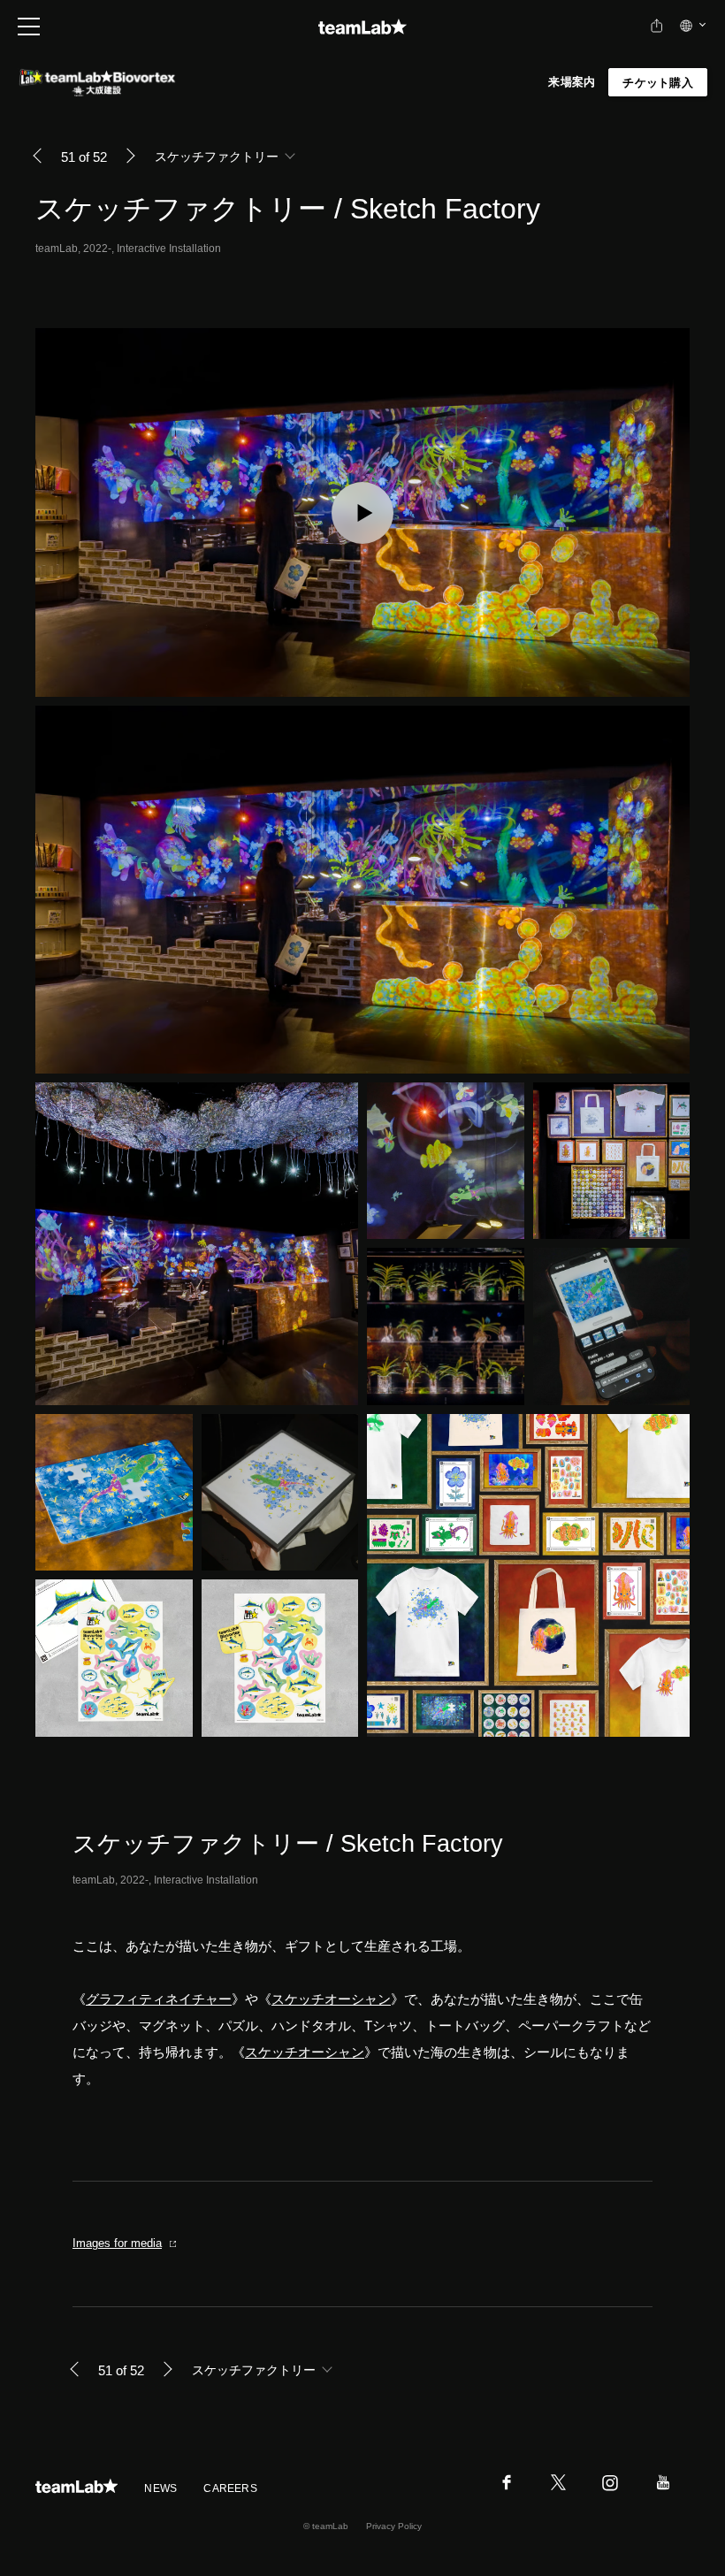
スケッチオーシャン (331, 1999)
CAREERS (230, 2488)
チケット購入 (658, 83)
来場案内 (572, 82)
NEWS (160, 2488)
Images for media (117, 2243)
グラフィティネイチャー (159, 1999)
